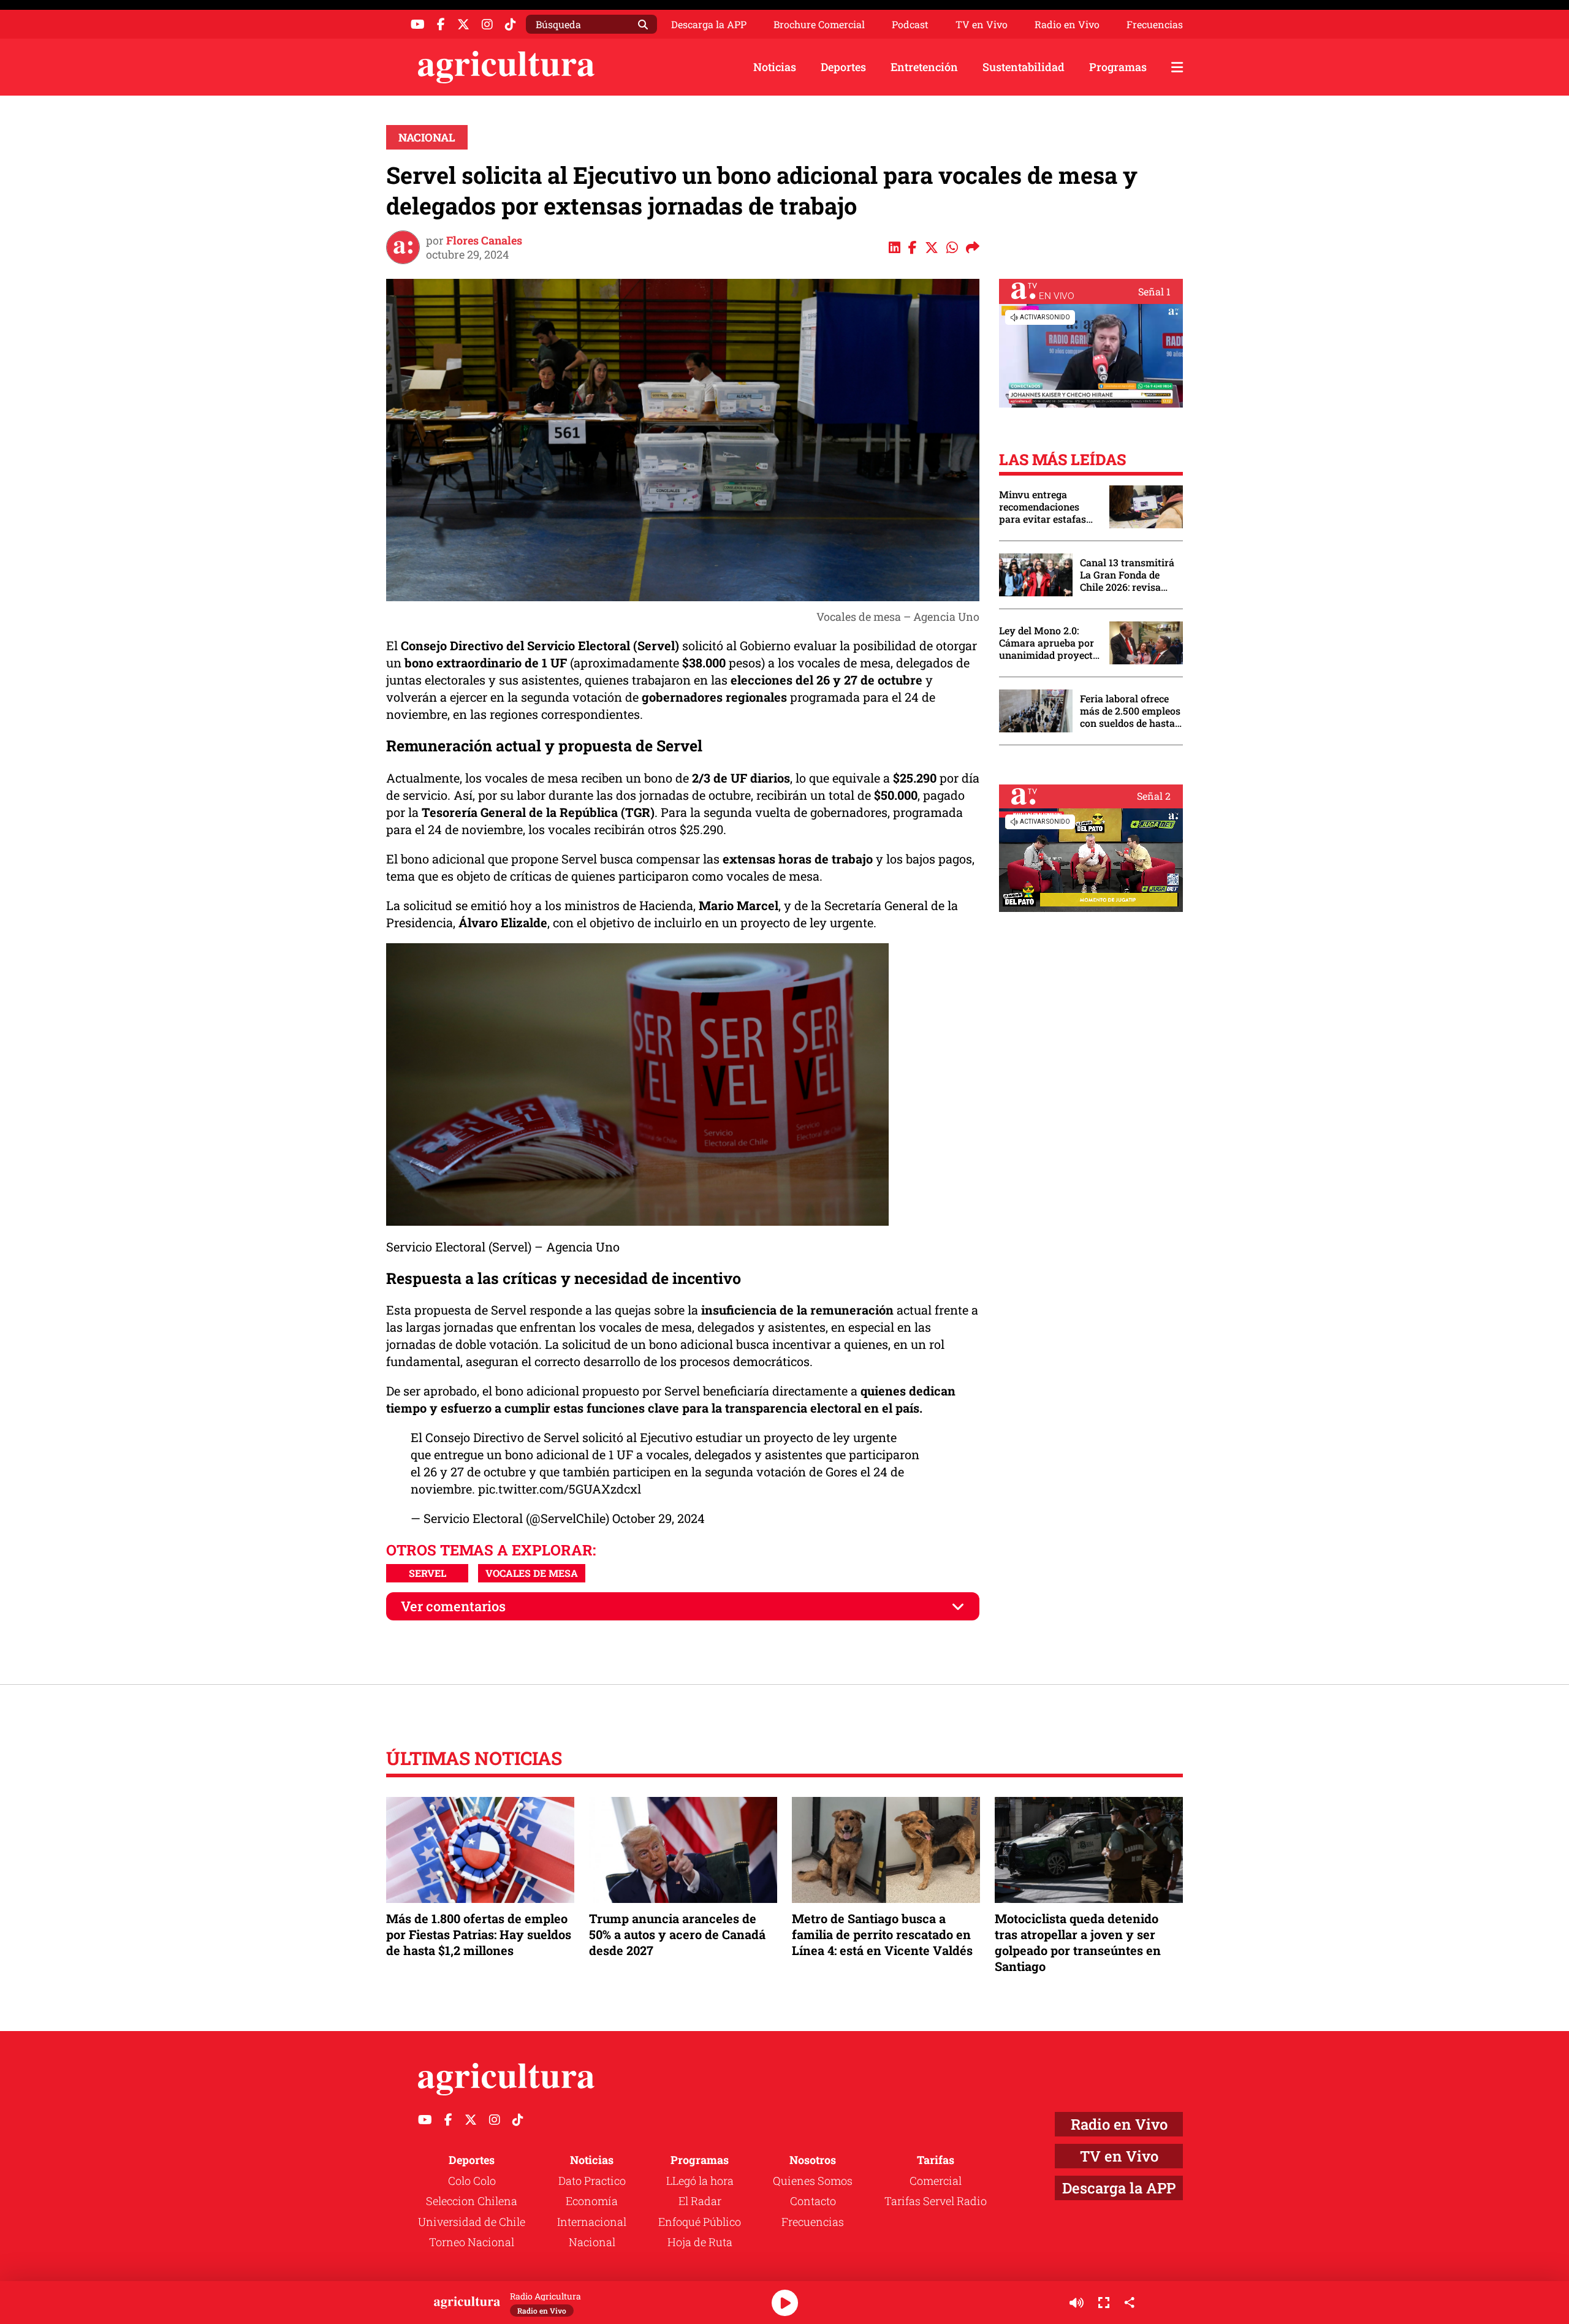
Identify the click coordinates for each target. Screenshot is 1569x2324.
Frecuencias (1155, 25)
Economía (592, 2201)
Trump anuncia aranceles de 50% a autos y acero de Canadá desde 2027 (677, 1934)
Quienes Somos (813, 2181)
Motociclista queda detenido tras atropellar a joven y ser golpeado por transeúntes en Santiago (1078, 1942)
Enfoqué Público (700, 2222)
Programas (1118, 67)
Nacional (427, 137)
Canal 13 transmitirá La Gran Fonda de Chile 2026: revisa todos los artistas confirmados (1127, 575)
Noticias (775, 67)
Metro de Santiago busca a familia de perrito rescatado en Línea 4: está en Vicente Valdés (882, 1934)
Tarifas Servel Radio (936, 2201)
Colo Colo (472, 2181)
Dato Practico (592, 2181)
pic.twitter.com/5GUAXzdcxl (560, 1489)
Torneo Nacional (472, 2242)
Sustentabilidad (1024, 67)
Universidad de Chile (472, 2222)
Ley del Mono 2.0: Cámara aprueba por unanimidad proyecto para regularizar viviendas (1049, 643)
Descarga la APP (709, 24)
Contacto (813, 2201)
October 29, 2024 (659, 1518)
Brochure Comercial (819, 25)
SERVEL (427, 1573)
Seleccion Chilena (472, 2201)
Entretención (924, 67)
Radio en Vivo (1067, 25)
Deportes (843, 67)
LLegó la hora (700, 2181)
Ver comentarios (453, 1606)
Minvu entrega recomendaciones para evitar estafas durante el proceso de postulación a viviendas (1048, 507)
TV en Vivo (982, 25)
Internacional (592, 2222)
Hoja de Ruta (700, 2242)
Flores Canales (484, 240)
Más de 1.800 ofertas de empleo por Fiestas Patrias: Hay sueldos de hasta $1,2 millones (479, 1934)
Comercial (936, 2181)
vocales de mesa (532, 1573)
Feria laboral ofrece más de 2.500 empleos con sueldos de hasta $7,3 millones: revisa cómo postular (1130, 711)
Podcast (910, 25)
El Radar (700, 2201)
